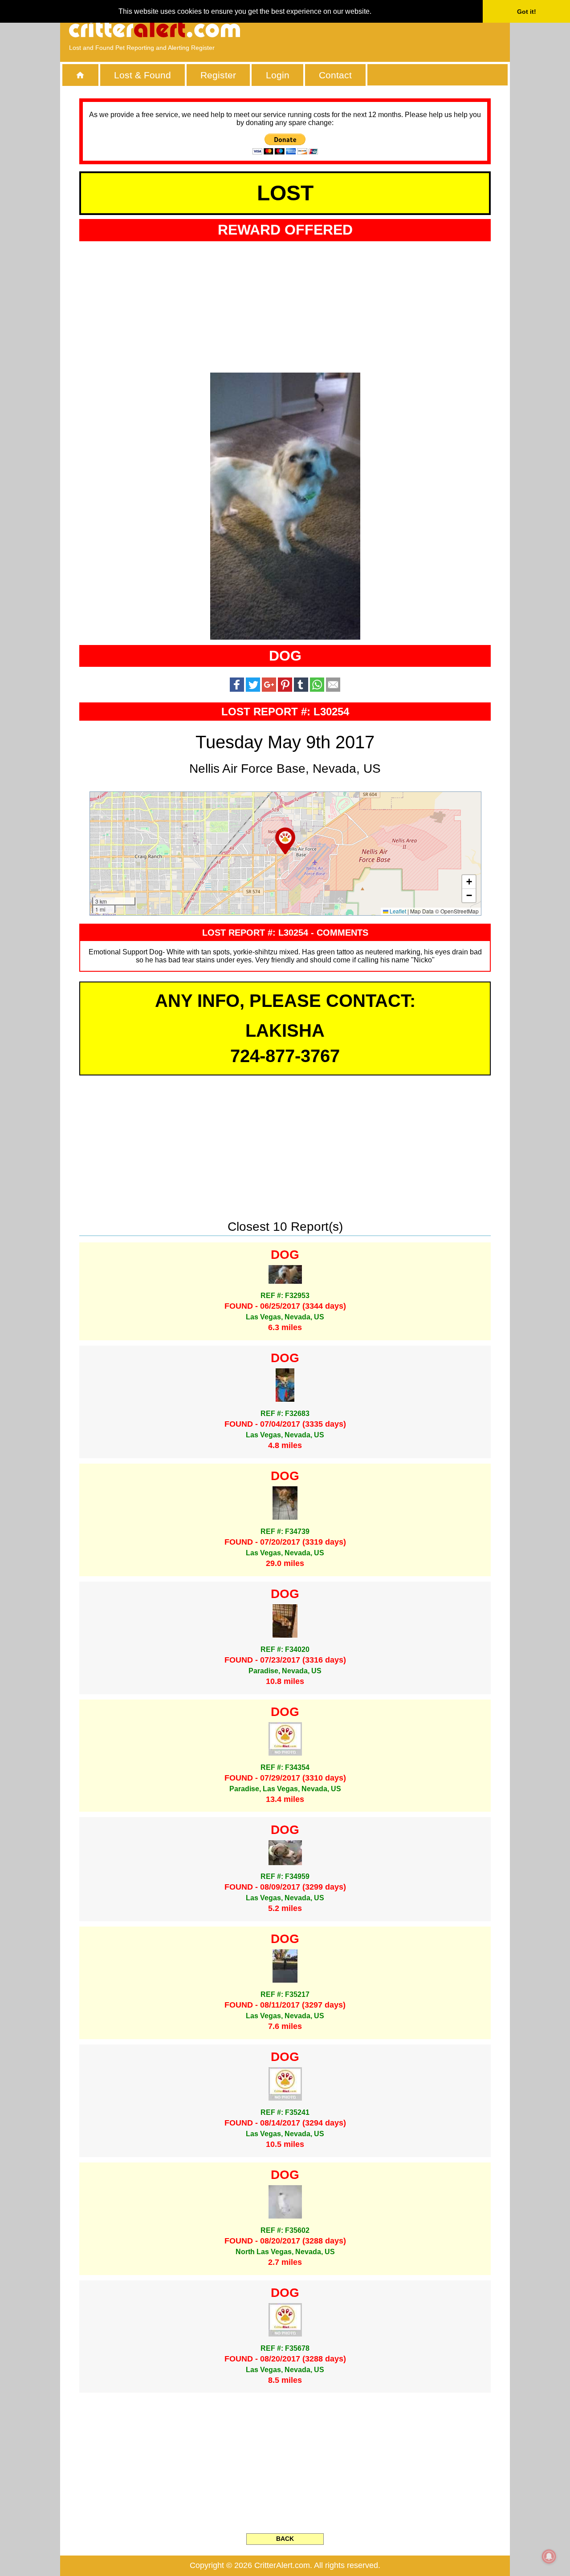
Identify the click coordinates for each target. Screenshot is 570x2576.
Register (218, 75)
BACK (285, 2539)
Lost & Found (142, 75)
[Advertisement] (399, 29)
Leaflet (397, 911)
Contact (335, 75)
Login (278, 75)
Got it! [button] (527, 12)
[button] (285, 841)
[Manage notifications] (549, 2556)
